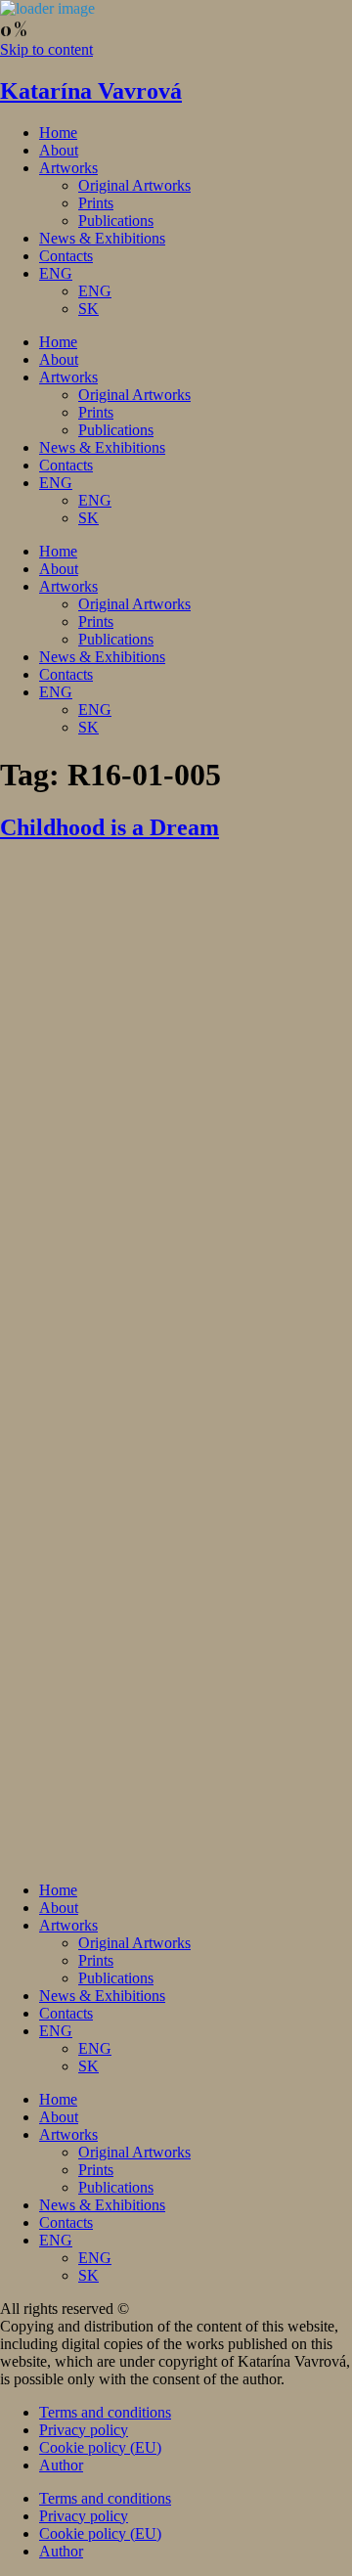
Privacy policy (84, 2430)
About (59, 150)
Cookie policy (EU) (100, 2447)
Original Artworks (134, 185)
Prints (96, 203)
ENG (56, 273)
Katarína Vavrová (91, 91)
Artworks (68, 168)
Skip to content (46, 49)
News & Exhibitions (102, 238)
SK (88, 309)
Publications (116, 221)
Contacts (66, 256)
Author (61, 2465)
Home (58, 133)
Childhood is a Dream (110, 827)
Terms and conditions (105, 2412)
